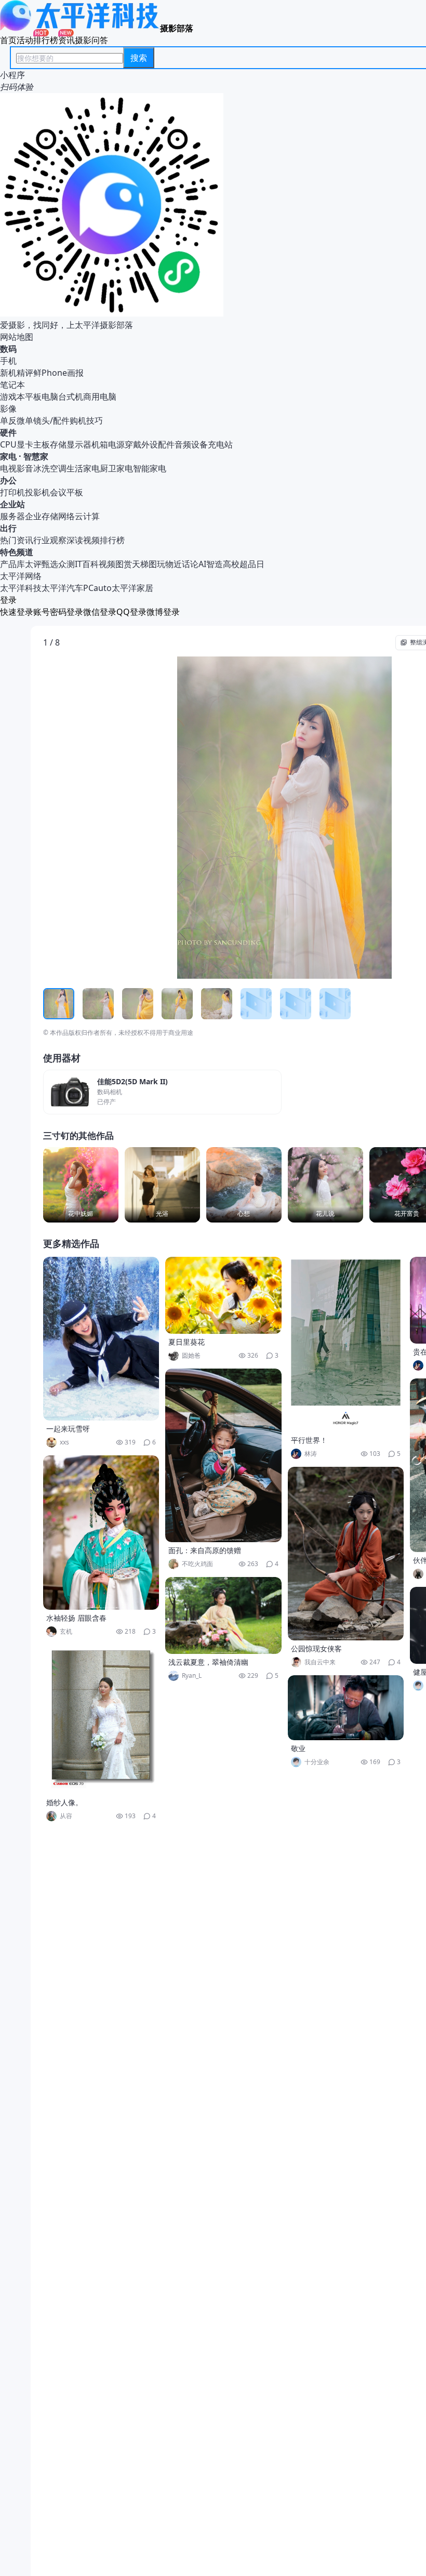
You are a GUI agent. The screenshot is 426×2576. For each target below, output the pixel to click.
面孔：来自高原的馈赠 (205, 1550)
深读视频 (83, 540)
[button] (91, 818)
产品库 (12, 564)
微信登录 (100, 612)
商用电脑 (100, 397)
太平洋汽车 (62, 588)
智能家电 (150, 468)
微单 (25, 420)
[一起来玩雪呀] (101, 1339)
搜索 (139, 58)
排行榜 (46, 40)
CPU (8, 444)
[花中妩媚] (81, 1185)
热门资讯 (17, 540)
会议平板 (66, 492)
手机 (8, 361)
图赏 (124, 564)
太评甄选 (42, 564)
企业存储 (42, 516)
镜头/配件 (51, 420)
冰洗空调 (50, 468)
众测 (66, 564)
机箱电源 (108, 444)
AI (202, 564)
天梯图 (144, 564)
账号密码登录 (58, 612)
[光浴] (162, 1185)
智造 (215, 564)
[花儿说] (325, 1185)
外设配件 (158, 444)
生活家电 (83, 468)
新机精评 (17, 373)
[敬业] (346, 1708)
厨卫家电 (116, 468)
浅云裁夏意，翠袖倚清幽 (208, 1662)
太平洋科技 (21, 588)
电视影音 (17, 468)
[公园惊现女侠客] (346, 1554)
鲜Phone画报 (58, 373)
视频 (107, 564)
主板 (42, 444)
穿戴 (133, 444)
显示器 (79, 444)
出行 (8, 528)
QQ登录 (131, 612)
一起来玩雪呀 (68, 1429)
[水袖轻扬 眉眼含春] (101, 1533)
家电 (8, 456)
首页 (8, 40)
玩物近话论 (178, 564)
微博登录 (163, 612)
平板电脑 (42, 397)
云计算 (87, 516)
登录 (8, 600)
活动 (25, 40)
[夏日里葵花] (223, 1295)
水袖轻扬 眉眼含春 (76, 1618)
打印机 (12, 492)
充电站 (220, 444)
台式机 (71, 397)
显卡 (25, 444)
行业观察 (50, 540)
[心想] (244, 1185)
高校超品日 (244, 564)
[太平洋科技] (80, 28)
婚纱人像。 (64, 1802)
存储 (58, 444)
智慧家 (36, 456)
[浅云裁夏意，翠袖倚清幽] (223, 1615)
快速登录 (17, 612)
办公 (8, 480)
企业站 (12, 504)
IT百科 (87, 564)
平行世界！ (309, 1440)
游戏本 (12, 397)
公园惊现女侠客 (316, 1648)
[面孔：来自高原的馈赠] (223, 1455)
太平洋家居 (132, 588)
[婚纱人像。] (101, 1719)
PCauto (97, 588)
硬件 (8, 432)
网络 (66, 516)
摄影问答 (91, 40)
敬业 (298, 1748)
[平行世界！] (346, 1344)
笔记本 (12, 385)
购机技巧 (86, 420)
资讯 (66, 40)
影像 (8, 409)
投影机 (37, 492)
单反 (8, 420)
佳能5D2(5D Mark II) (132, 1082)
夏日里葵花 (187, 1342)
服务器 (12, 516)
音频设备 (191, 444)
